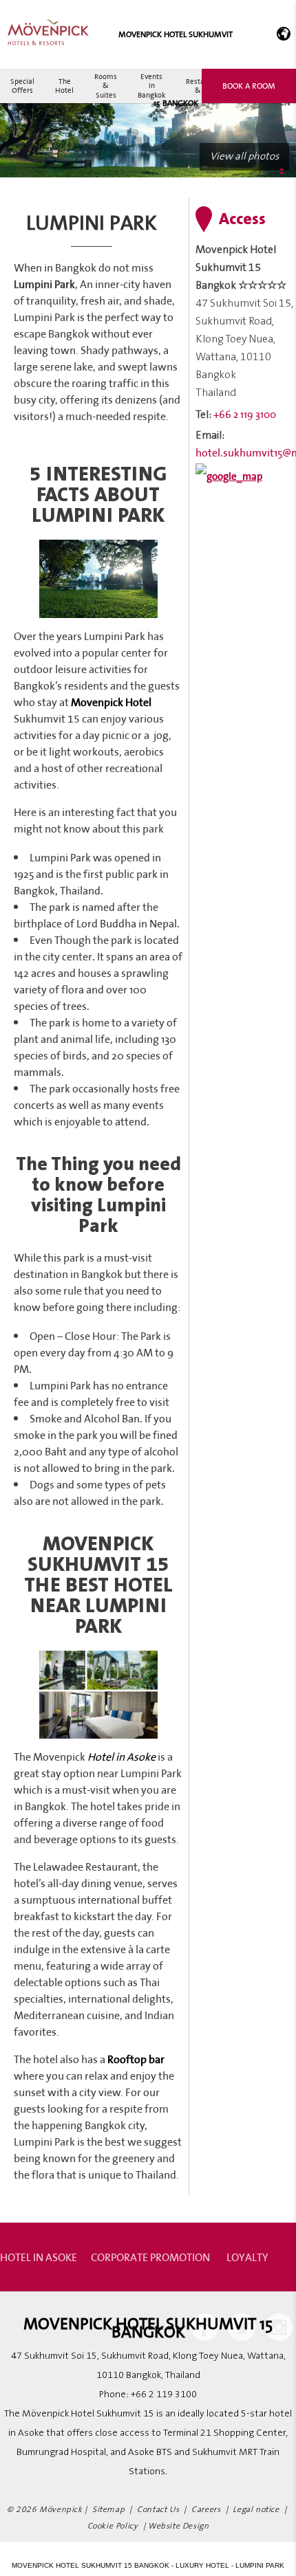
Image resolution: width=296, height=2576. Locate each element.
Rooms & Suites (106, 85)
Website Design (178, 2526)
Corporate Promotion (150, 2257)
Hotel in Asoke (39, 2257)
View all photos (244, 156)
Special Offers (22, 86)
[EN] (281, 34)
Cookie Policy (113, 2526)
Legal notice (256, 2510)
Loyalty (247, 2257)
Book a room (249, 86)
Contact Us (158, 2510)
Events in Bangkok (151, 85)
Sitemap (108, 2510)
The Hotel (64, 86)
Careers (206, 2510)
